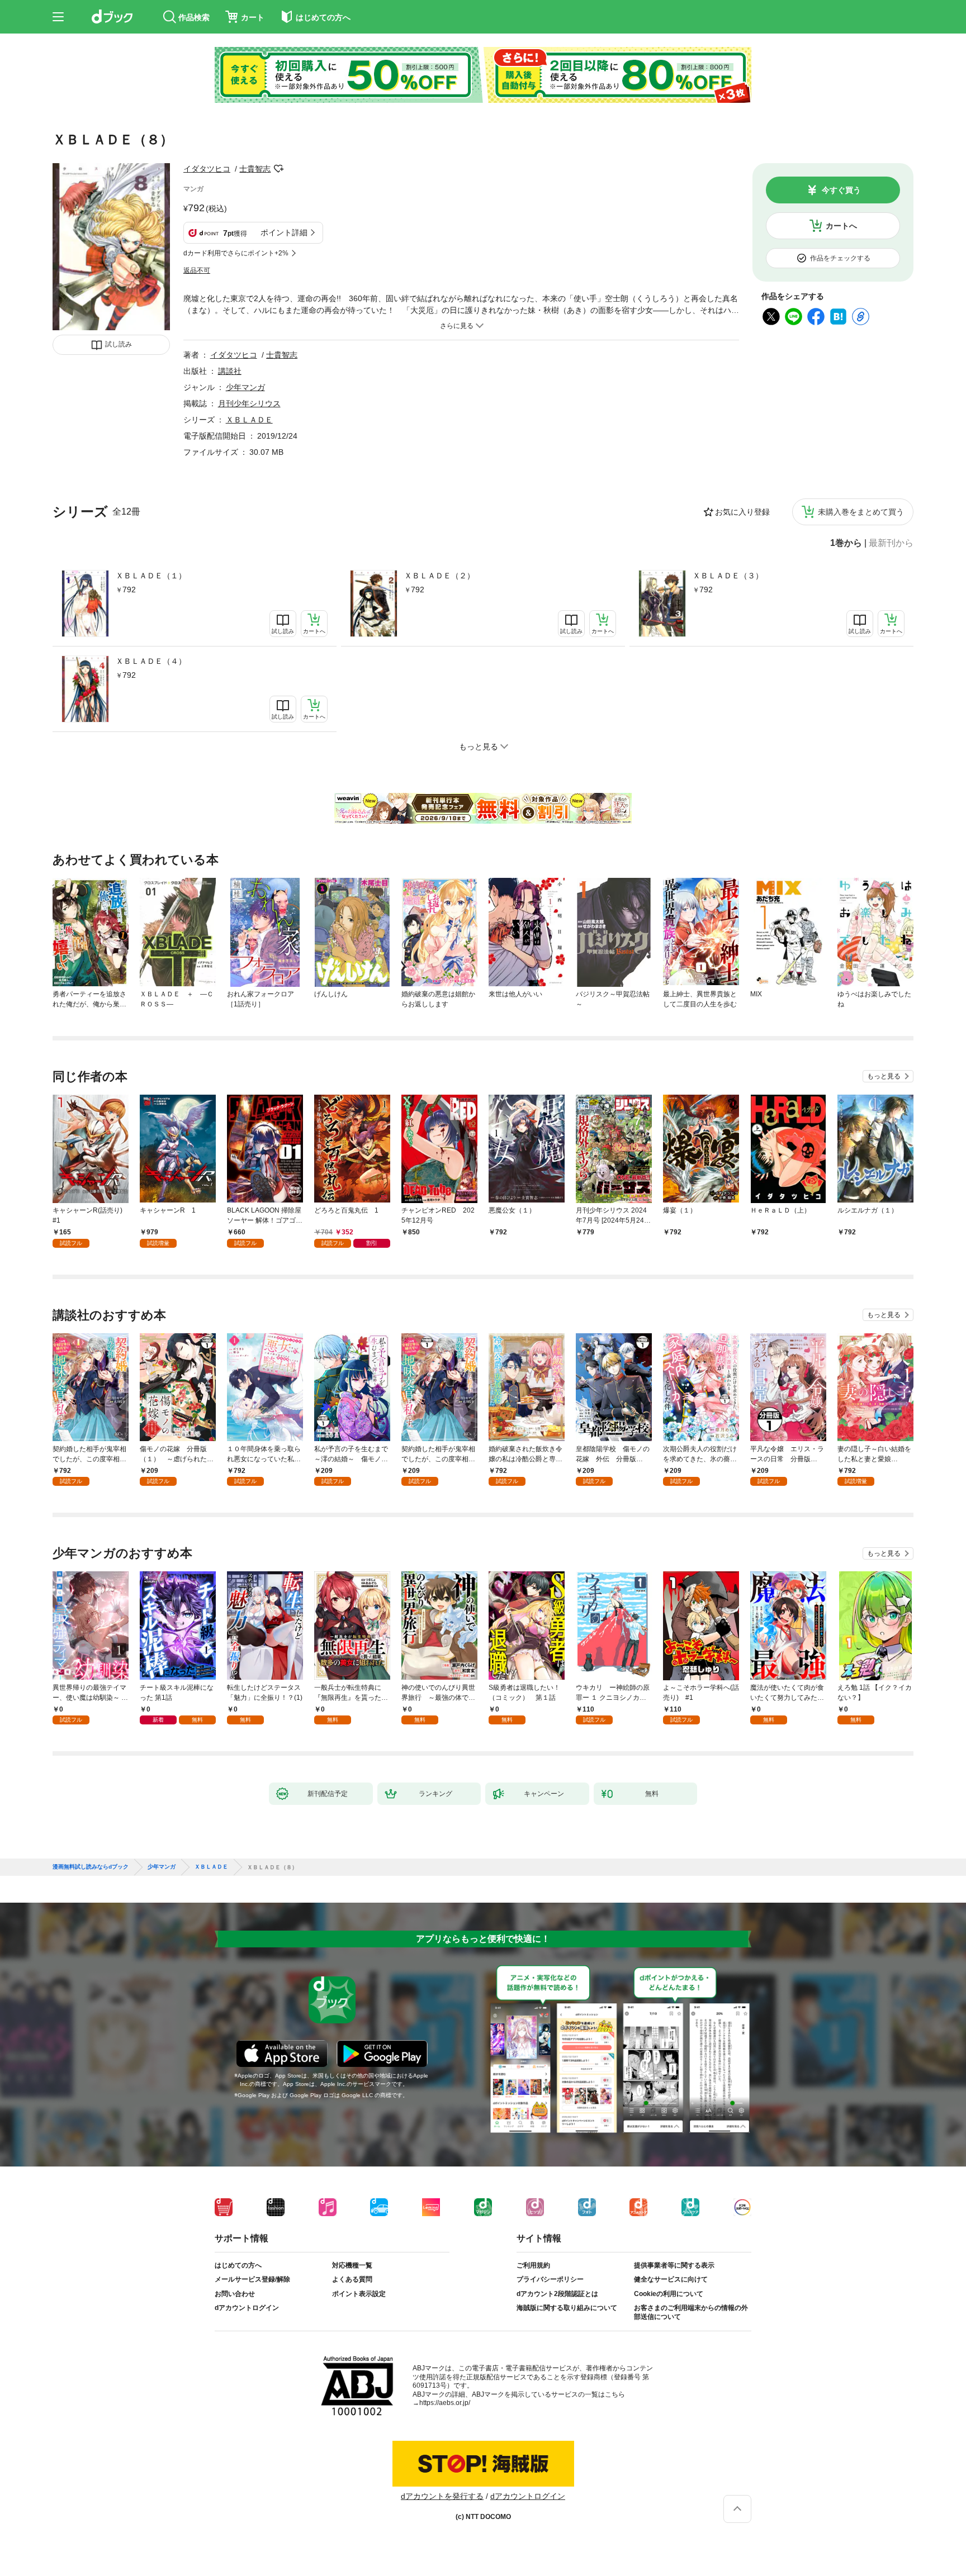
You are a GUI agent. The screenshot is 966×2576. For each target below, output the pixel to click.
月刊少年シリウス (249, 403)
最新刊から (891, 543)
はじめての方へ (238, 2265)
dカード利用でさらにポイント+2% (236, 253)
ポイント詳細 (284, 232)
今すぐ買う (841, 190)
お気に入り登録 (742, 512)
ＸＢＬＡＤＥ (249, 420)
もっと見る (884, 1076)
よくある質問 (352, 2279)
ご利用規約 (533, 2265)
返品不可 (197, 270)
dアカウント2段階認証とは (557, 2294)
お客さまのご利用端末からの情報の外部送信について (691, 2312)
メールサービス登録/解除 (252, 2279)
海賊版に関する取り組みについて (567, 2308)
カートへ (841, 226)
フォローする (278, 169)
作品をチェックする (840, 258)
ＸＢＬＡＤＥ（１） (151, 576)
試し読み (119, 344)
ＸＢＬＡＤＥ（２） (439, 576)
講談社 (230, 371)
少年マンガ (245, 387)
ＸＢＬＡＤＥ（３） (728, 576)
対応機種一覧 (352, 2265)
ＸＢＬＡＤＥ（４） (151, 661)
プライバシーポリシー (550, 2279)
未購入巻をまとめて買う (861, 512)
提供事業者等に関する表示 (674, 2265)
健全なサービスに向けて (671, 2279)
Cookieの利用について (669, 2294)
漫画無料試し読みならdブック (91, 1867)
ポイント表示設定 (359, 2294)
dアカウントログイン (247, 2308)
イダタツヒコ (207, 169)
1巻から (846, 543)
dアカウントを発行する (442, 2496)
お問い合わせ (235, 2294)
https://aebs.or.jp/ (445, 2403)
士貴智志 (255, 169)
